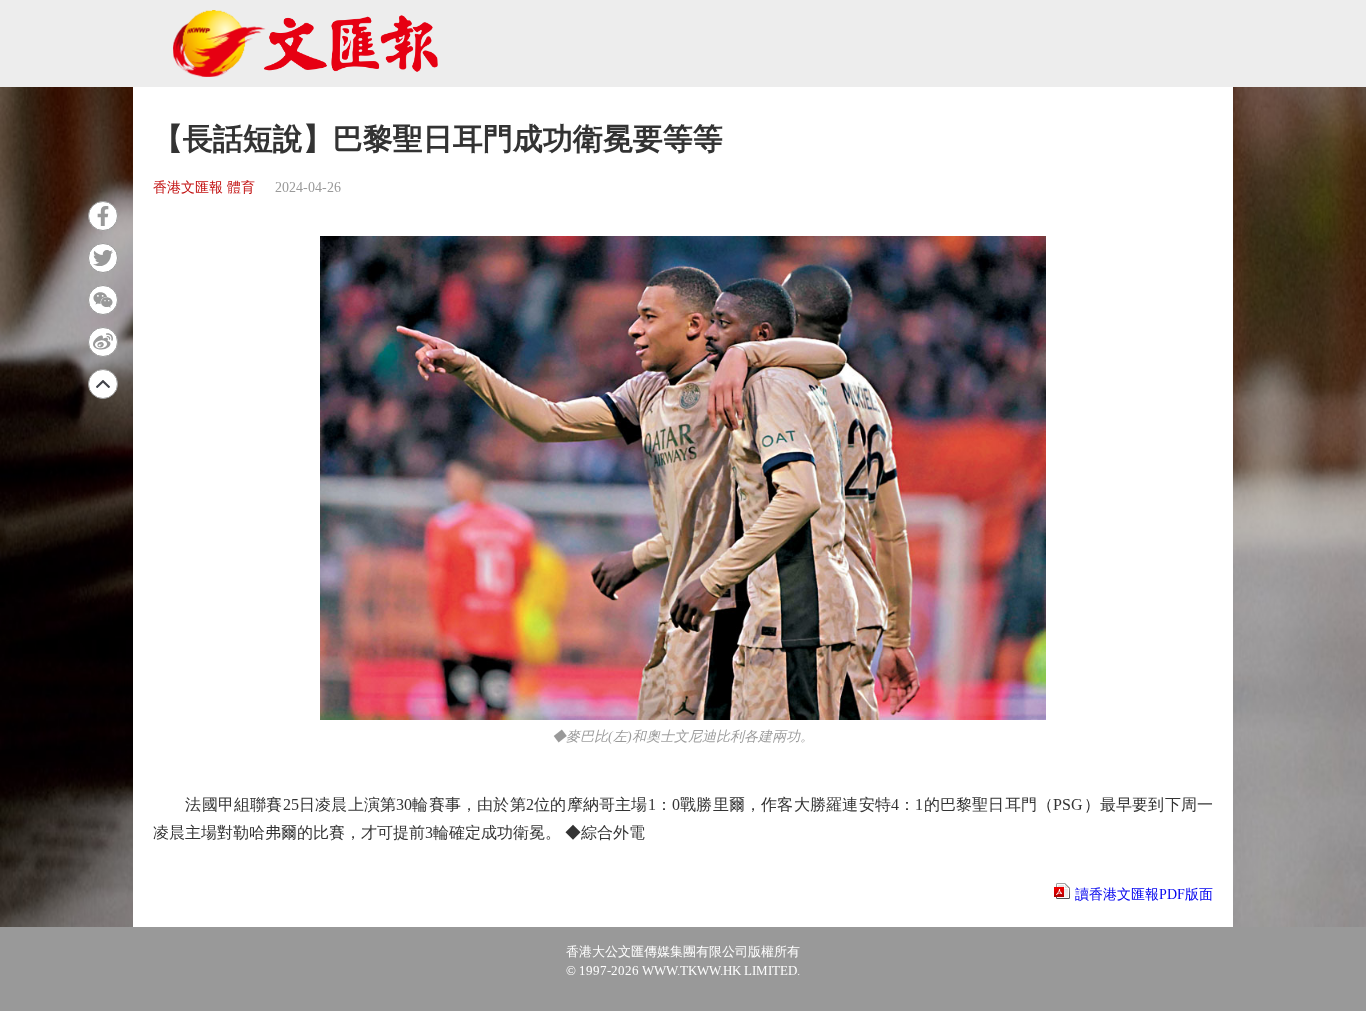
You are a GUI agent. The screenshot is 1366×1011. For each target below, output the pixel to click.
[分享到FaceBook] (103, 216)
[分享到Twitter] (103, 258)
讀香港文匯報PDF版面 (1144, 894)
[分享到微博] (103, 342)
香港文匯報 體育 (204, 187)
